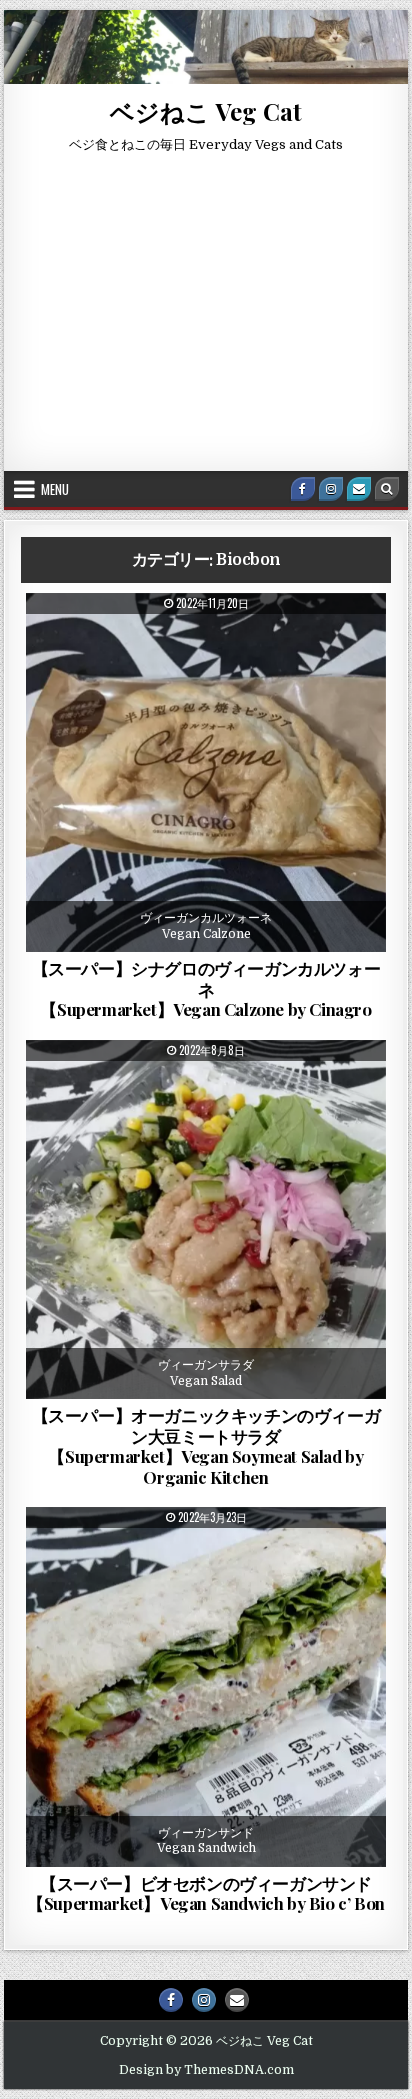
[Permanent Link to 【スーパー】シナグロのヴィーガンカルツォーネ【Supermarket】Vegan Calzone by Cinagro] (206, 773)
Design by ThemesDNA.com (206, 2070)
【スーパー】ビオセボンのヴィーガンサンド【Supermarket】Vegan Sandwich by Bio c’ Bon (206, 1893)
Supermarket (250, 642)
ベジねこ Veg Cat (206, 111)
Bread (169, 642)
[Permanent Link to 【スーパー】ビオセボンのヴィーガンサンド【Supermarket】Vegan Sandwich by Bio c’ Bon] (206, 1687)
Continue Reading (268, 939)
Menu (55, 489)
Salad (158, 1089)
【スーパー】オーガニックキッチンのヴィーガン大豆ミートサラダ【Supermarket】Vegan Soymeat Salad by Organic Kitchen (206, 1445)
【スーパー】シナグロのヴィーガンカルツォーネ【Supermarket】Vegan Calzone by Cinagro (206, 988)
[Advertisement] (206, 321)
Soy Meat (226, 1089)
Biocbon (102, 642)
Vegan (331, 642)
